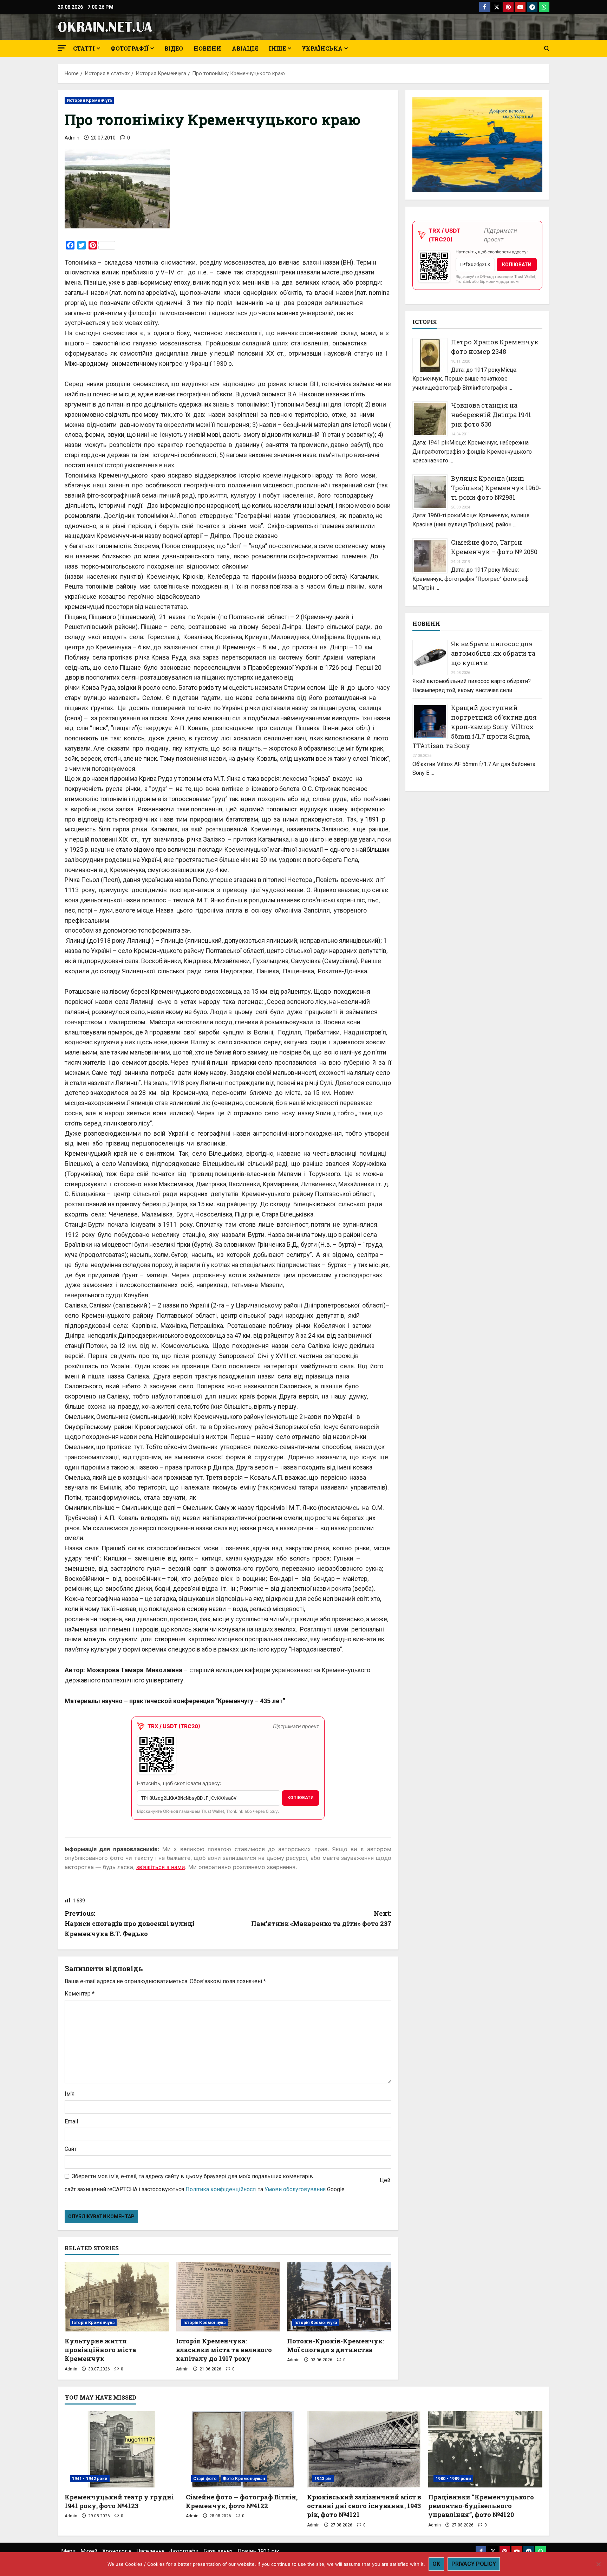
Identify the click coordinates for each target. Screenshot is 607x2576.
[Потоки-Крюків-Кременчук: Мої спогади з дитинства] (339, 2297)
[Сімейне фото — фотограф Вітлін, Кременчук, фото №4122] (243, 2449)
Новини (207, 48)
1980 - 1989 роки (453, 2479)
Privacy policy (474, 2564)
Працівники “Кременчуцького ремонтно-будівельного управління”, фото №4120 (481, 2506)
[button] (62, 48)
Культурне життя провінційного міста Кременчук (100, 2350)
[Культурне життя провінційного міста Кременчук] (117, 2297)
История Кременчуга (89, 100)
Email (71, 2121)
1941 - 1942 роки (90, 2479)
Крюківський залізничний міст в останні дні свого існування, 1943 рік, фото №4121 (364, 2506)
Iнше (277, 48)
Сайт (71, 2149)
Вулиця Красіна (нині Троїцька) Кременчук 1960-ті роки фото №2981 (496, 488)
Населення (150, 2551)
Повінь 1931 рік (258, 2551)
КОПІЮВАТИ (301, 1798)
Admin (72, 138)
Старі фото (205, 2479)
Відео (174, 48)
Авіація (245, 48)
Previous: (130, 1923)
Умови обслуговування (295, 2189)
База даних (218, 2551)
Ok (436, 2564)
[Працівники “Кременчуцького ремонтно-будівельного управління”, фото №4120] (485, 2449)
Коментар (80, 1994)
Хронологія (117, 2551)
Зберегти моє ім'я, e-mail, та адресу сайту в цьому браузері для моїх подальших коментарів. (193, 2176)
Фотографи (184, 2551)
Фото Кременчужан (244, 2479)
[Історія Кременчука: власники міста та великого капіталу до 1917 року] (228, 2297)
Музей (89, 2551)
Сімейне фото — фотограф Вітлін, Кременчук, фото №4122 (242, 2501)
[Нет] (598, 2564)
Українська (322, 48)
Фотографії (130, 48)
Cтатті (84, 48)
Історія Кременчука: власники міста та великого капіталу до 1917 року (224, 2350)
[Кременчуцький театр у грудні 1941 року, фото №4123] (122, 2449)
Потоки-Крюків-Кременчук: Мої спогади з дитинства (335, 2345)
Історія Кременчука (93, 2323)
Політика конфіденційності (221, 2189)
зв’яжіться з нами (161, 1867)
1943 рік (323, 2479)
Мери (68, 2551)
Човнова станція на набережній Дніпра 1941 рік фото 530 (491, 415)
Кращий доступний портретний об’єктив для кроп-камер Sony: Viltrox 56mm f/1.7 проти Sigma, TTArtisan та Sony (475, 727)
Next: (321, 1918)
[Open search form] (547, 48)
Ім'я (70, 2094)
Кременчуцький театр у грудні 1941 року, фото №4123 (119, 2501)
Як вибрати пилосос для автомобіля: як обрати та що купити (493, 653)
